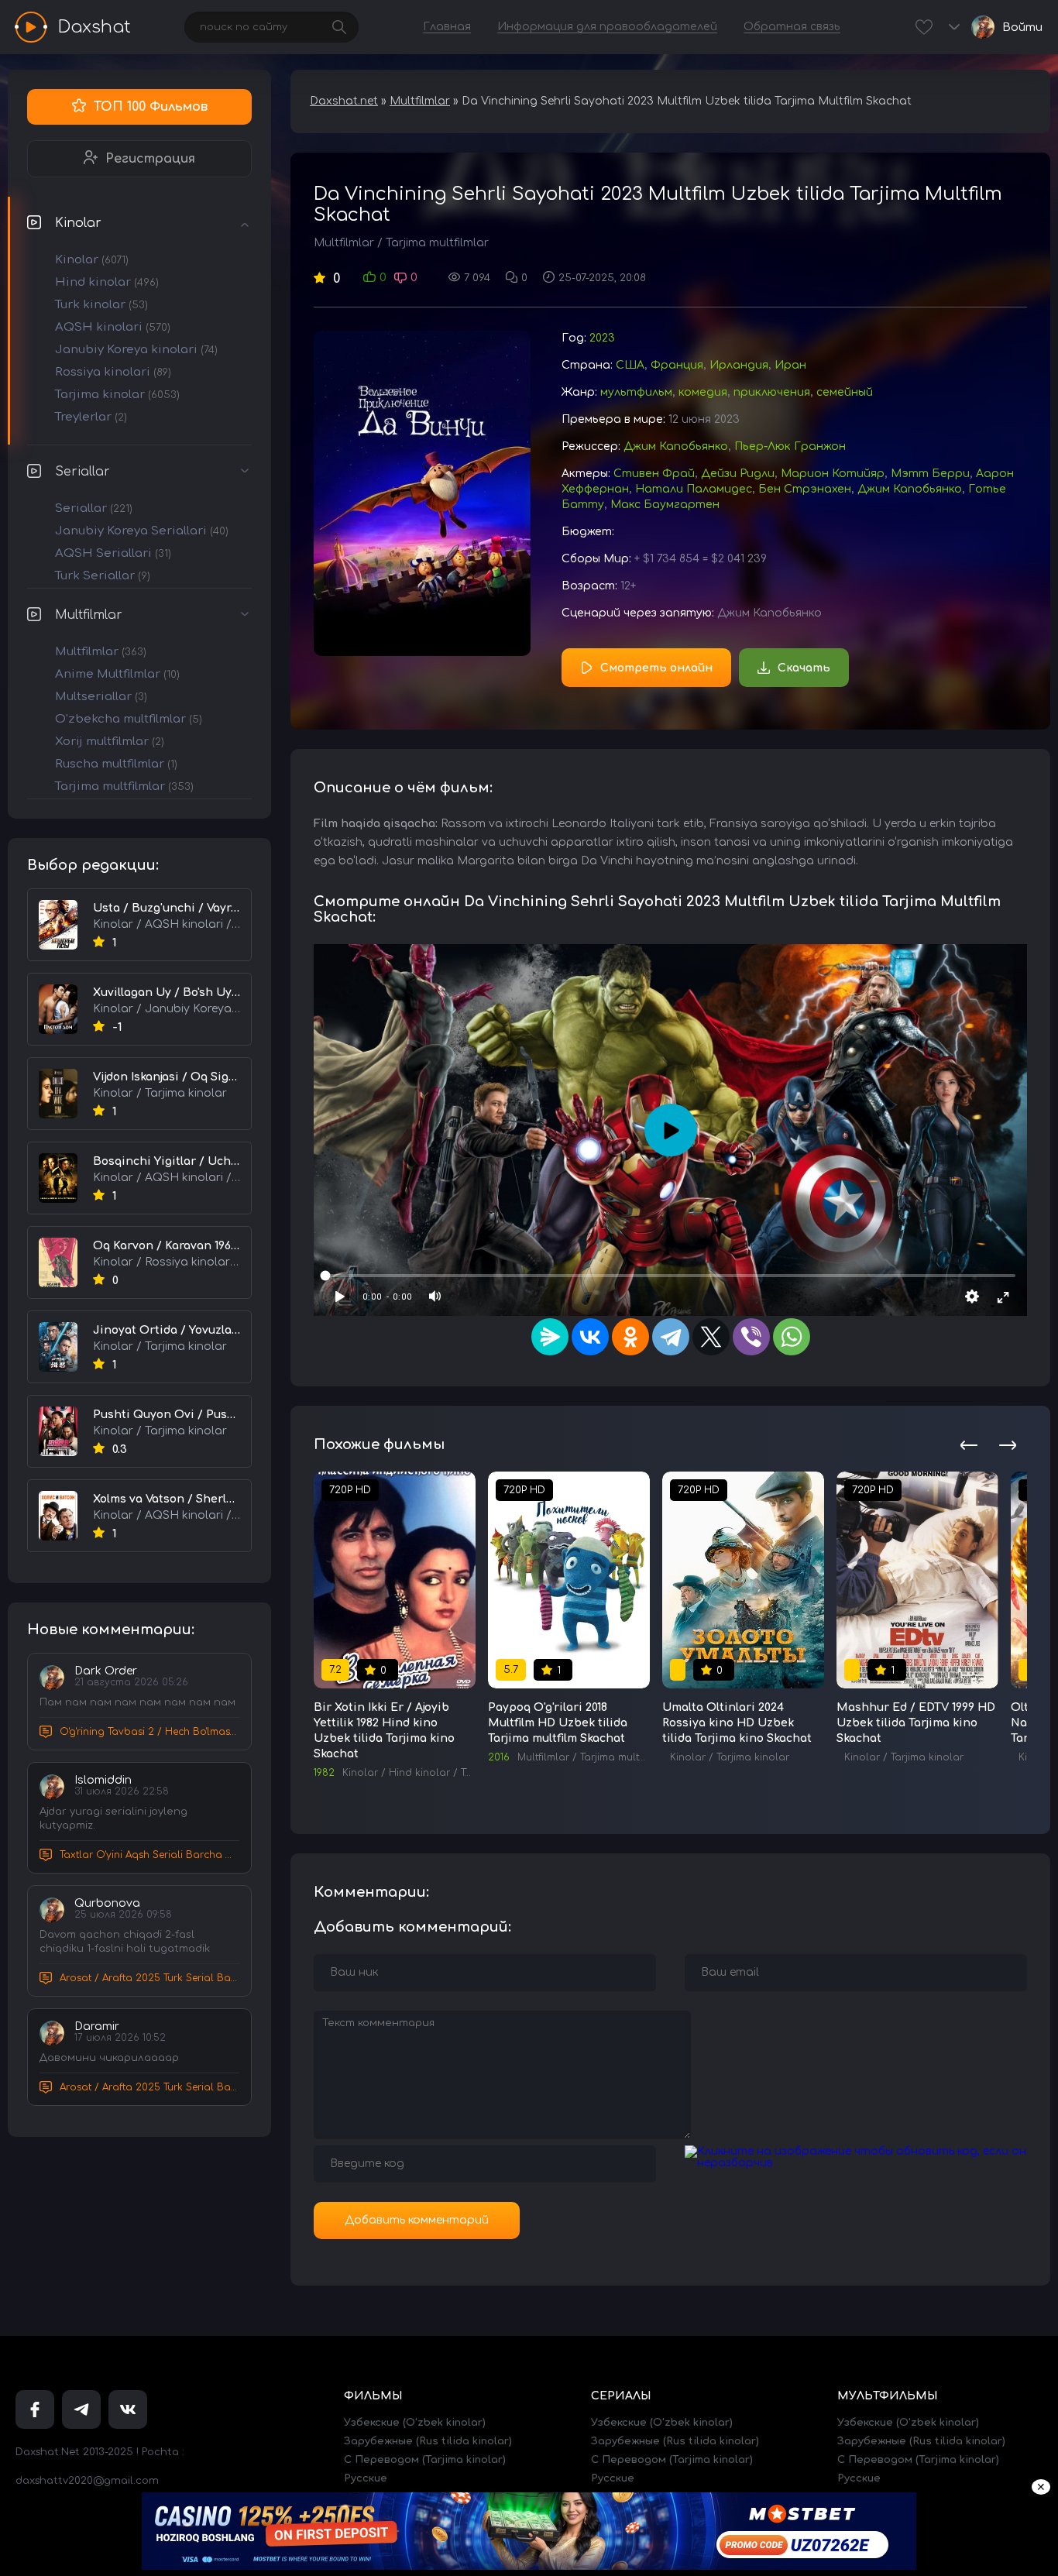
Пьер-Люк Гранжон (790, 447)
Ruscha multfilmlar (116, 764)
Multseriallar (101, 697)
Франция (677, 365)
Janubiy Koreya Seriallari (142, 531)
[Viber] (751, 1337)
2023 (602, 338)
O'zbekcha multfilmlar (129, 719)
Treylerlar (91, 417)
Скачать (804, 668)
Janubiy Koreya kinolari (136, 350)
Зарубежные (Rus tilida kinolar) (428, 2441)
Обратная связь (792, 27)
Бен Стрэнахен (805, 489)
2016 (499, 1757)
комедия (703, 392)
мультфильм (636, 392)
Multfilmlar (89, 615)
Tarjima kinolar (117, 395)
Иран (790, 365)
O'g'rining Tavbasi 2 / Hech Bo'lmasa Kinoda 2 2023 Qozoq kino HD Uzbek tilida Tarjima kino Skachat (149, 1732)
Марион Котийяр (833, 474)
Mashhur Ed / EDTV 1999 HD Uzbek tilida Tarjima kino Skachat (916, 1723)
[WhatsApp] (792, 1337)
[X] (711, 1337)
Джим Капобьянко (676, 447)
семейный (845, 392)
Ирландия (739, 365)
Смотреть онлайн (656, 668)
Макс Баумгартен (665, 505)
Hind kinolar (107, 282)
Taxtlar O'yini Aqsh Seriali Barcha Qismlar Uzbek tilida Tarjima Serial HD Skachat (149, 1855)
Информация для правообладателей (607, 27)
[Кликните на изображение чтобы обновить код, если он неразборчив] (856, 2163)
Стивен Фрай (654, 474)
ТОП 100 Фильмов (151, 107)
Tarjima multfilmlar (124, 787)
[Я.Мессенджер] (550, 1337)
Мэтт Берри (930, 474)
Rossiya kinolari (113, 372)
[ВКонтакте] (590, 1337)
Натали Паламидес (694, 489)
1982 (324, 1773)
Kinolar (78, 223)
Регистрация (150, 159)
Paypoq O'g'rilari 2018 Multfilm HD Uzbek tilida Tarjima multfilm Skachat (558, 1723)
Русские (366, 2478)
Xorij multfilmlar (110, 742)
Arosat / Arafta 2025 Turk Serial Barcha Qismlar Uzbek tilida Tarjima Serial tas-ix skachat (149, 1978)
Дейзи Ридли (738, 474)
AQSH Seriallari (113, 553)
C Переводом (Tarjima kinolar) (425, 2460)
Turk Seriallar (103, 576)
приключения (772, 392)
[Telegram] (671, 1337)
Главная (447, 27)
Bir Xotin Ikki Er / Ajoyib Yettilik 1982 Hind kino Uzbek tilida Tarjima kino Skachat (384, 1731)
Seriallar (82, 472)
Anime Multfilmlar (117, 674)
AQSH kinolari (113, 327)
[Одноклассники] (630, 1337)
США (630, 365)
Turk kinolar (101, 305)
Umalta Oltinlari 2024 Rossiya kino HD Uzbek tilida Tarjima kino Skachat (737, 1723)
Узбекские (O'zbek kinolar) (415, 2423)
